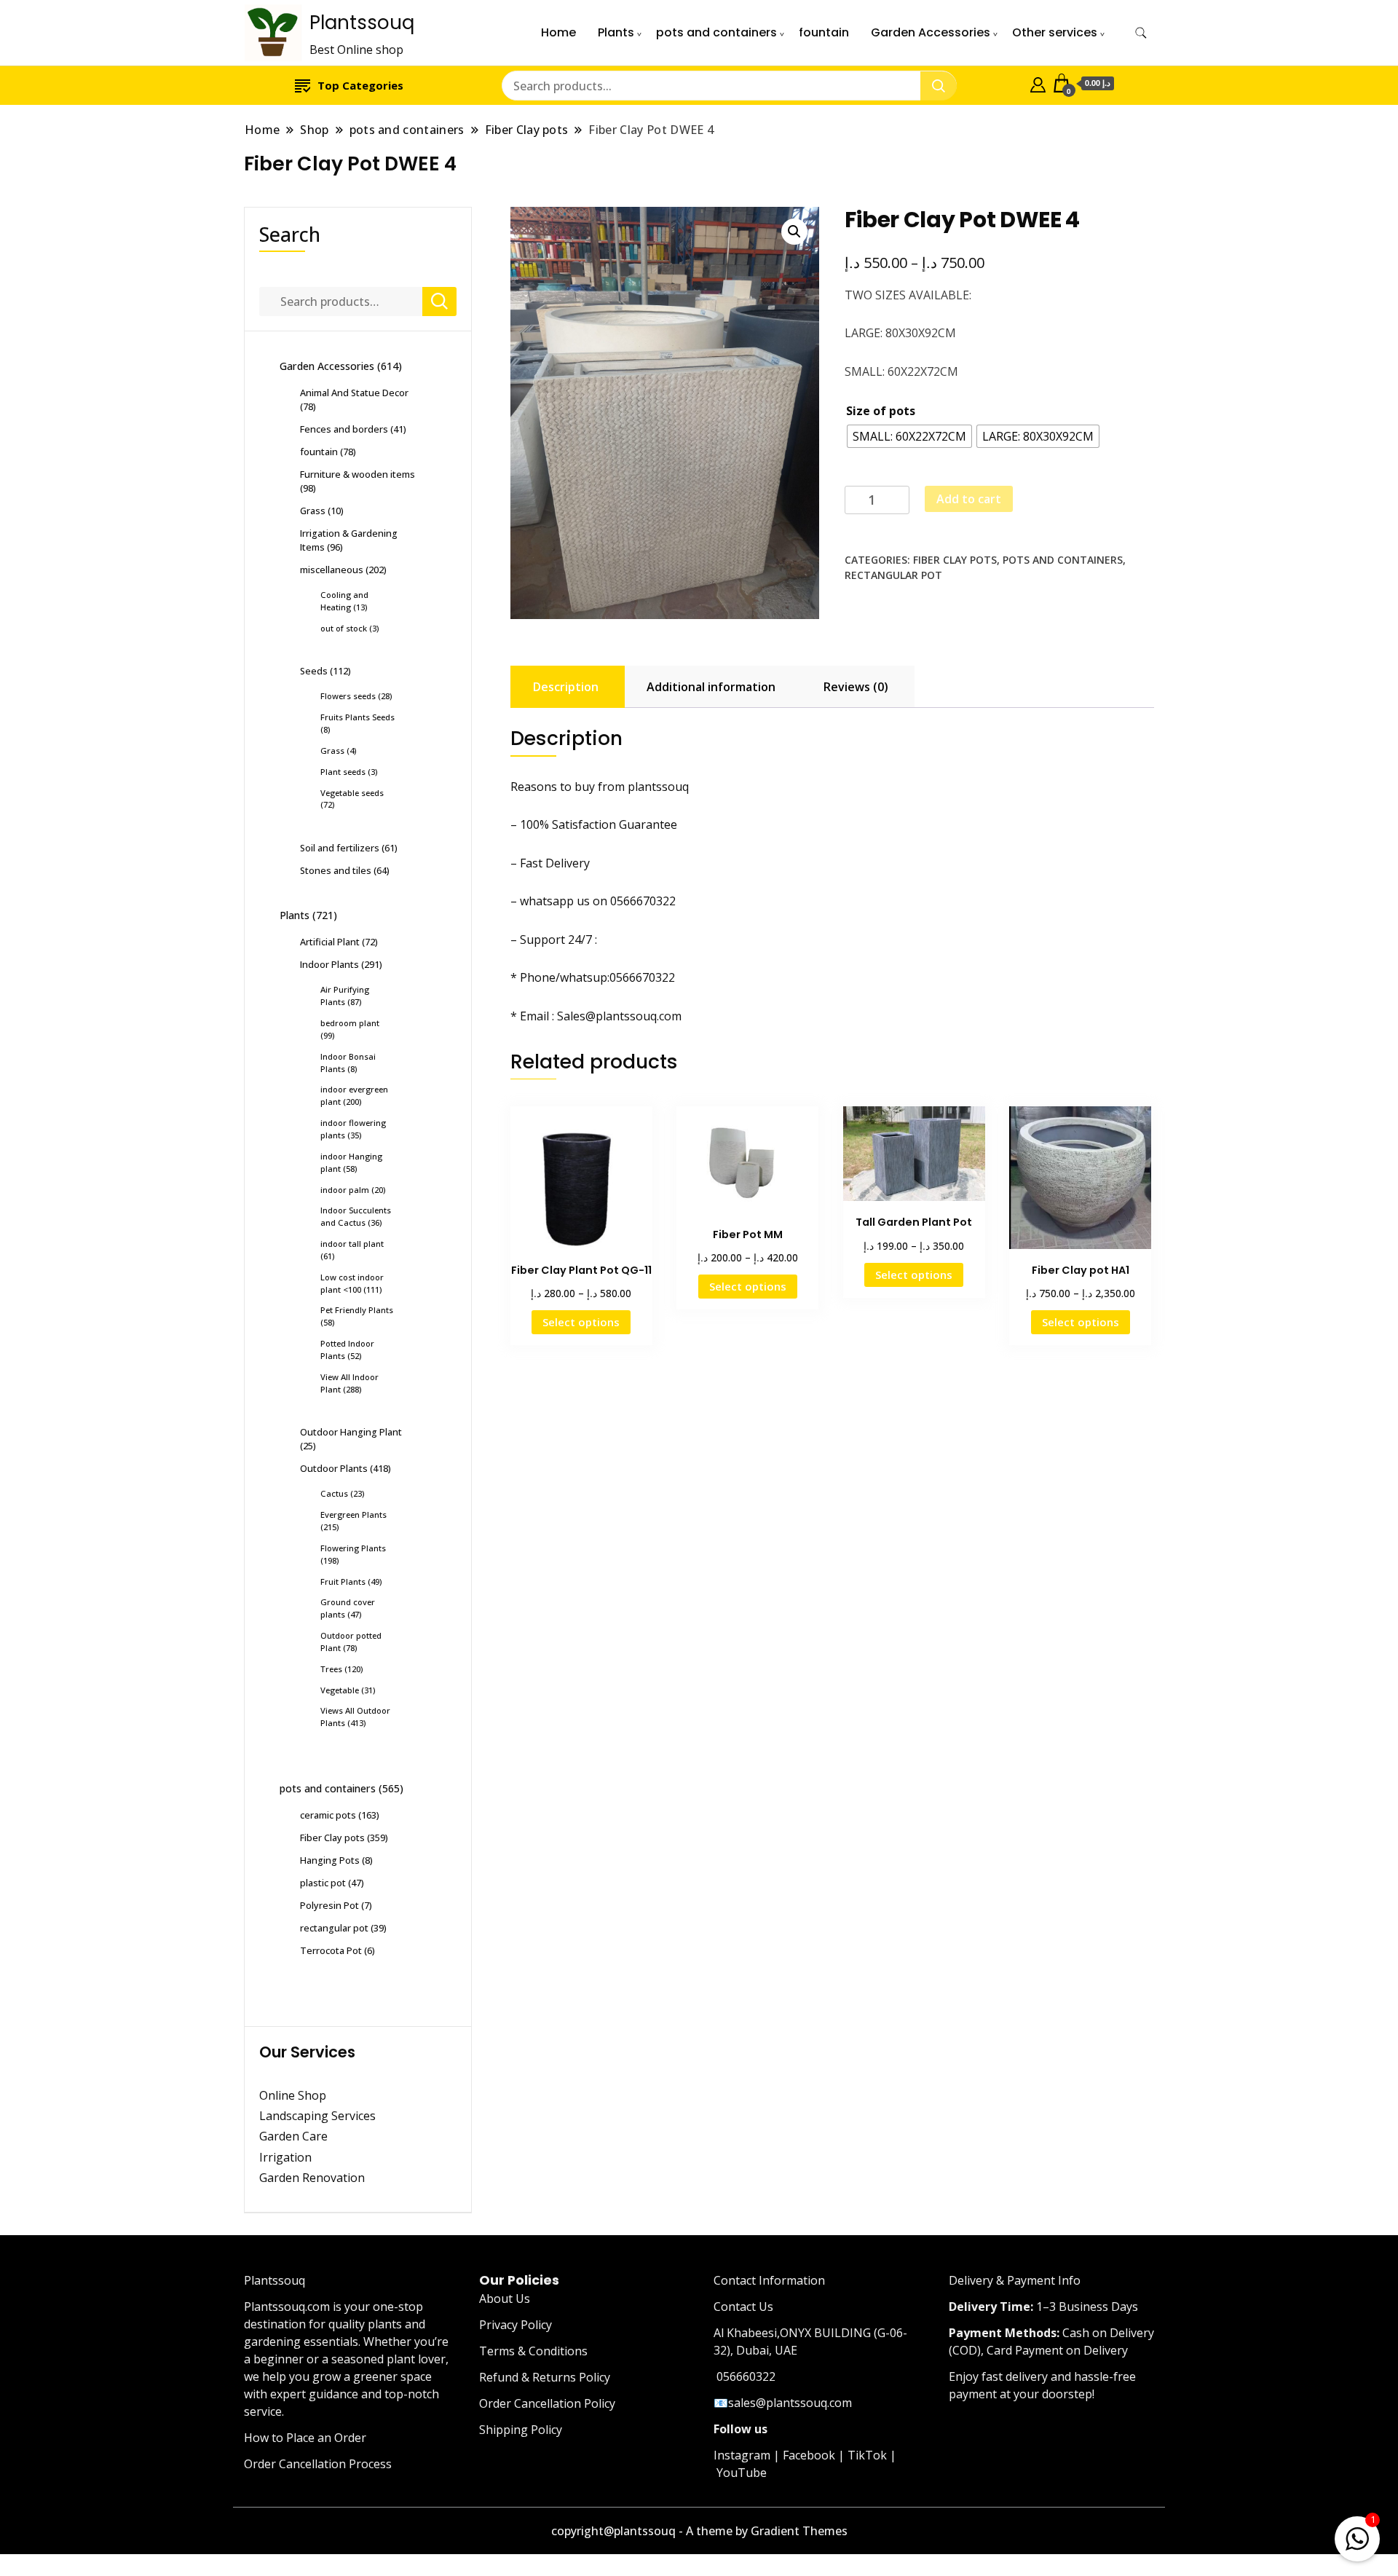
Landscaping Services (317, 2116)
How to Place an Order (305, 2438)
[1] (1357, 2536)
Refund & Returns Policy (545, 2377)
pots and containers (716, 32)
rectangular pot (893, 575)
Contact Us (743, 2307)
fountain (824, 32)
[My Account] (1038, 83)
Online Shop (293, 2095)
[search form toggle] (1141, 33)
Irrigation (287, 2157)
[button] (794, 232)
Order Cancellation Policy (547, 2403)
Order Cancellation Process (318, 2464)
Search (290, 234)
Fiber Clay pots (955, 560)
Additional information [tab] (711, 687)
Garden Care (293, 2136)
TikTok (867, 2455)
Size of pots (881, 411)
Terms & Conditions (533, 2351)
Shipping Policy (521, 2430)
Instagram (742, 2455)
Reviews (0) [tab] (856, 687)
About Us (505, 2299)
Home (558, 32)
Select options (581, 1322)
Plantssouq (362, 23)
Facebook (809, 2455)
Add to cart (969, 499)
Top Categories (360, 85)
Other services (1055, 32)
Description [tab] (566, 687)
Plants (616, 32)
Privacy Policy (516, 2325)
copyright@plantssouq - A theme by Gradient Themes (699, 2531)
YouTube (742, 2473)
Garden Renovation (312, 2178)
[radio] (909, 436)
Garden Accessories (931, 32)
